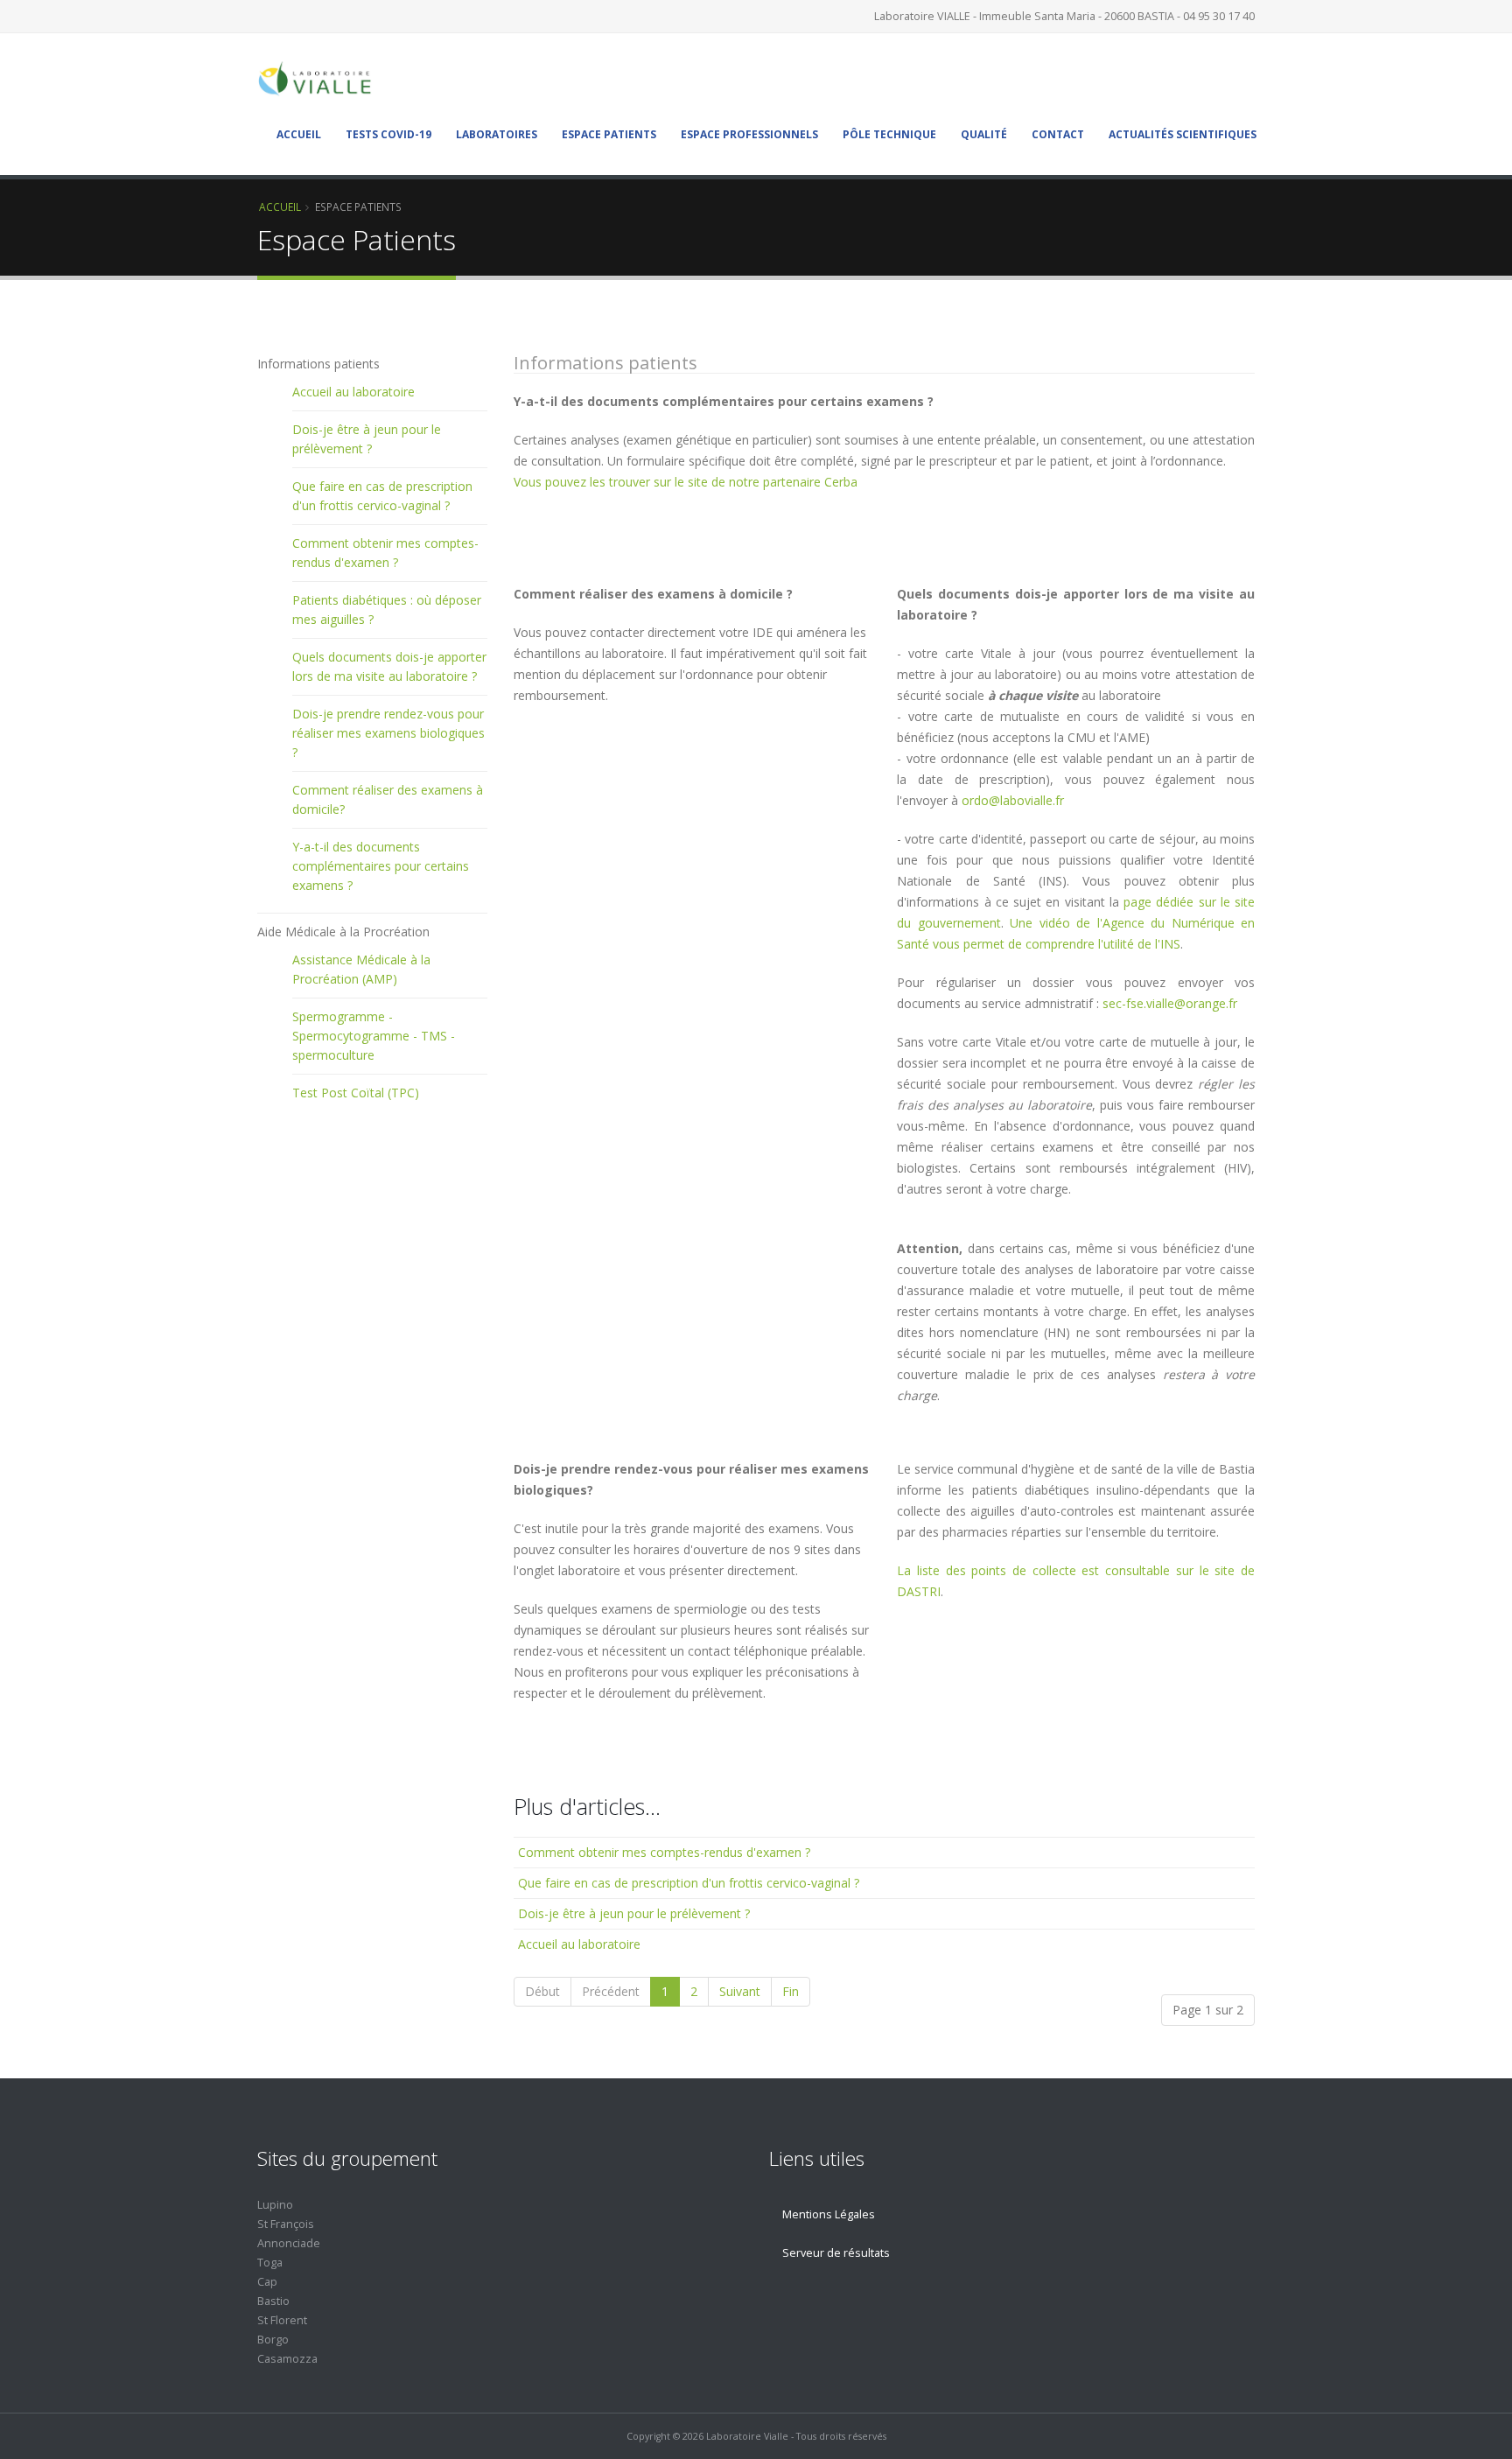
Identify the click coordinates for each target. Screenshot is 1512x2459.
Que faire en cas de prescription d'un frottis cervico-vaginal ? (689, 1883)
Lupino (275, 2205)
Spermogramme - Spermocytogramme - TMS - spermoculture (374, 1036)
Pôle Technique (889, 134)
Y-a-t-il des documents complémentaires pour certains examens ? (381, 866)
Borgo (273, 2340)
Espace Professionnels (749, 134)
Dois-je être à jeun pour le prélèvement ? (634, 1913)
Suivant (740, 1991)
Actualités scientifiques (1183, 134)
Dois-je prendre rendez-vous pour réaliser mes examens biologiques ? (388, 733)
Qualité (984, 134)
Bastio (273, 2301)
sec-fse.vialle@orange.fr (1170, 1003)
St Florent (282, 2320)
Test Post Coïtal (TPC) (356, 1093)
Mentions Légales (829, 2214)
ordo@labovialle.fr (1013, 800)
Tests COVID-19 (388, 134)
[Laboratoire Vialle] (320, 77)
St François (286, 2224)
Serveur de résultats (836, 2253)
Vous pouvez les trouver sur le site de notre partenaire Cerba (686, 482)
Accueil (299, 134)
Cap (267, 2282)
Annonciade (289, 2243)
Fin (791, 1991)
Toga (270, 2263)
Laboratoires (497, 134)
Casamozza (287, 2359)
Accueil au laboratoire (579, 1944)
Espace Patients (609, 134)
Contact (1058, 134)
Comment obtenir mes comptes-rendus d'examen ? (664, 1852)
